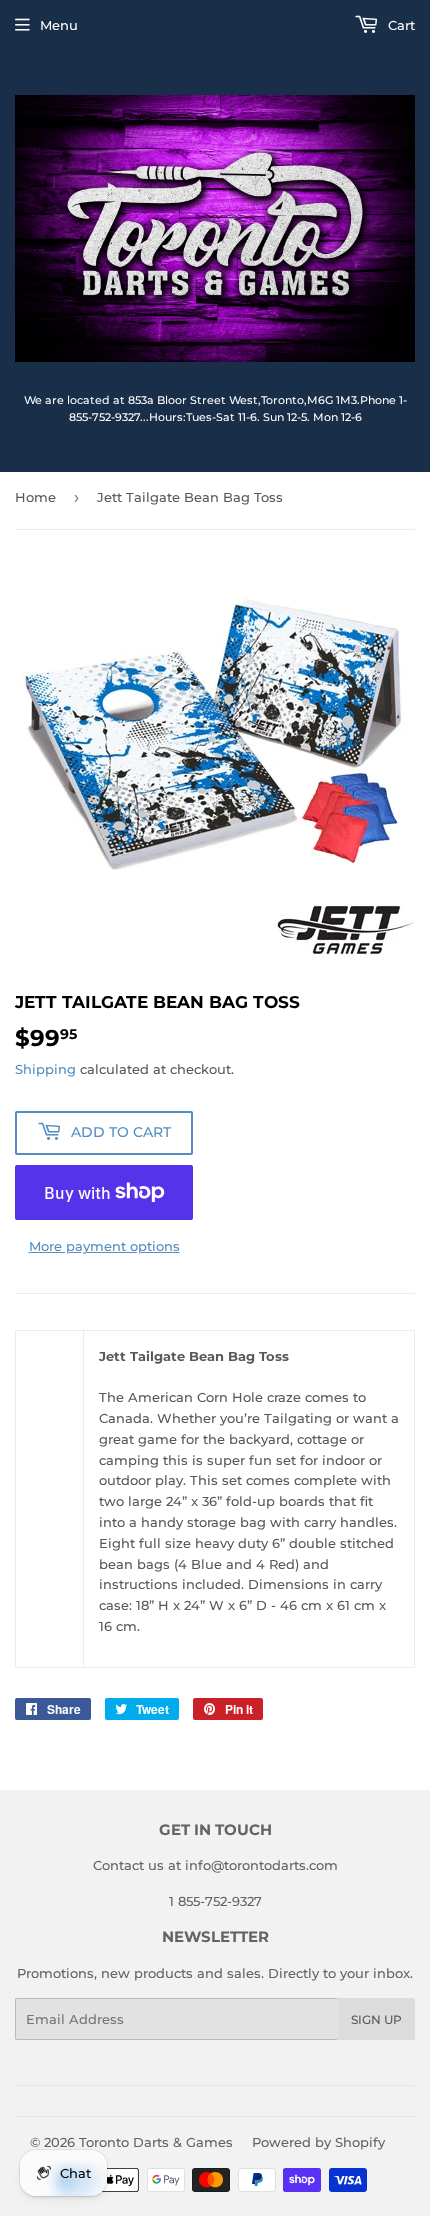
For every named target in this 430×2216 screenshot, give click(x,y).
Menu (59, 25)
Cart (399, 25)
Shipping (45, 1069)
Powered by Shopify (318, 2142)
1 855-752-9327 (215, 1901)
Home (35, 497)
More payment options (104, 1246)
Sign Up (376, 2019)
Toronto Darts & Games (156, 2142)
